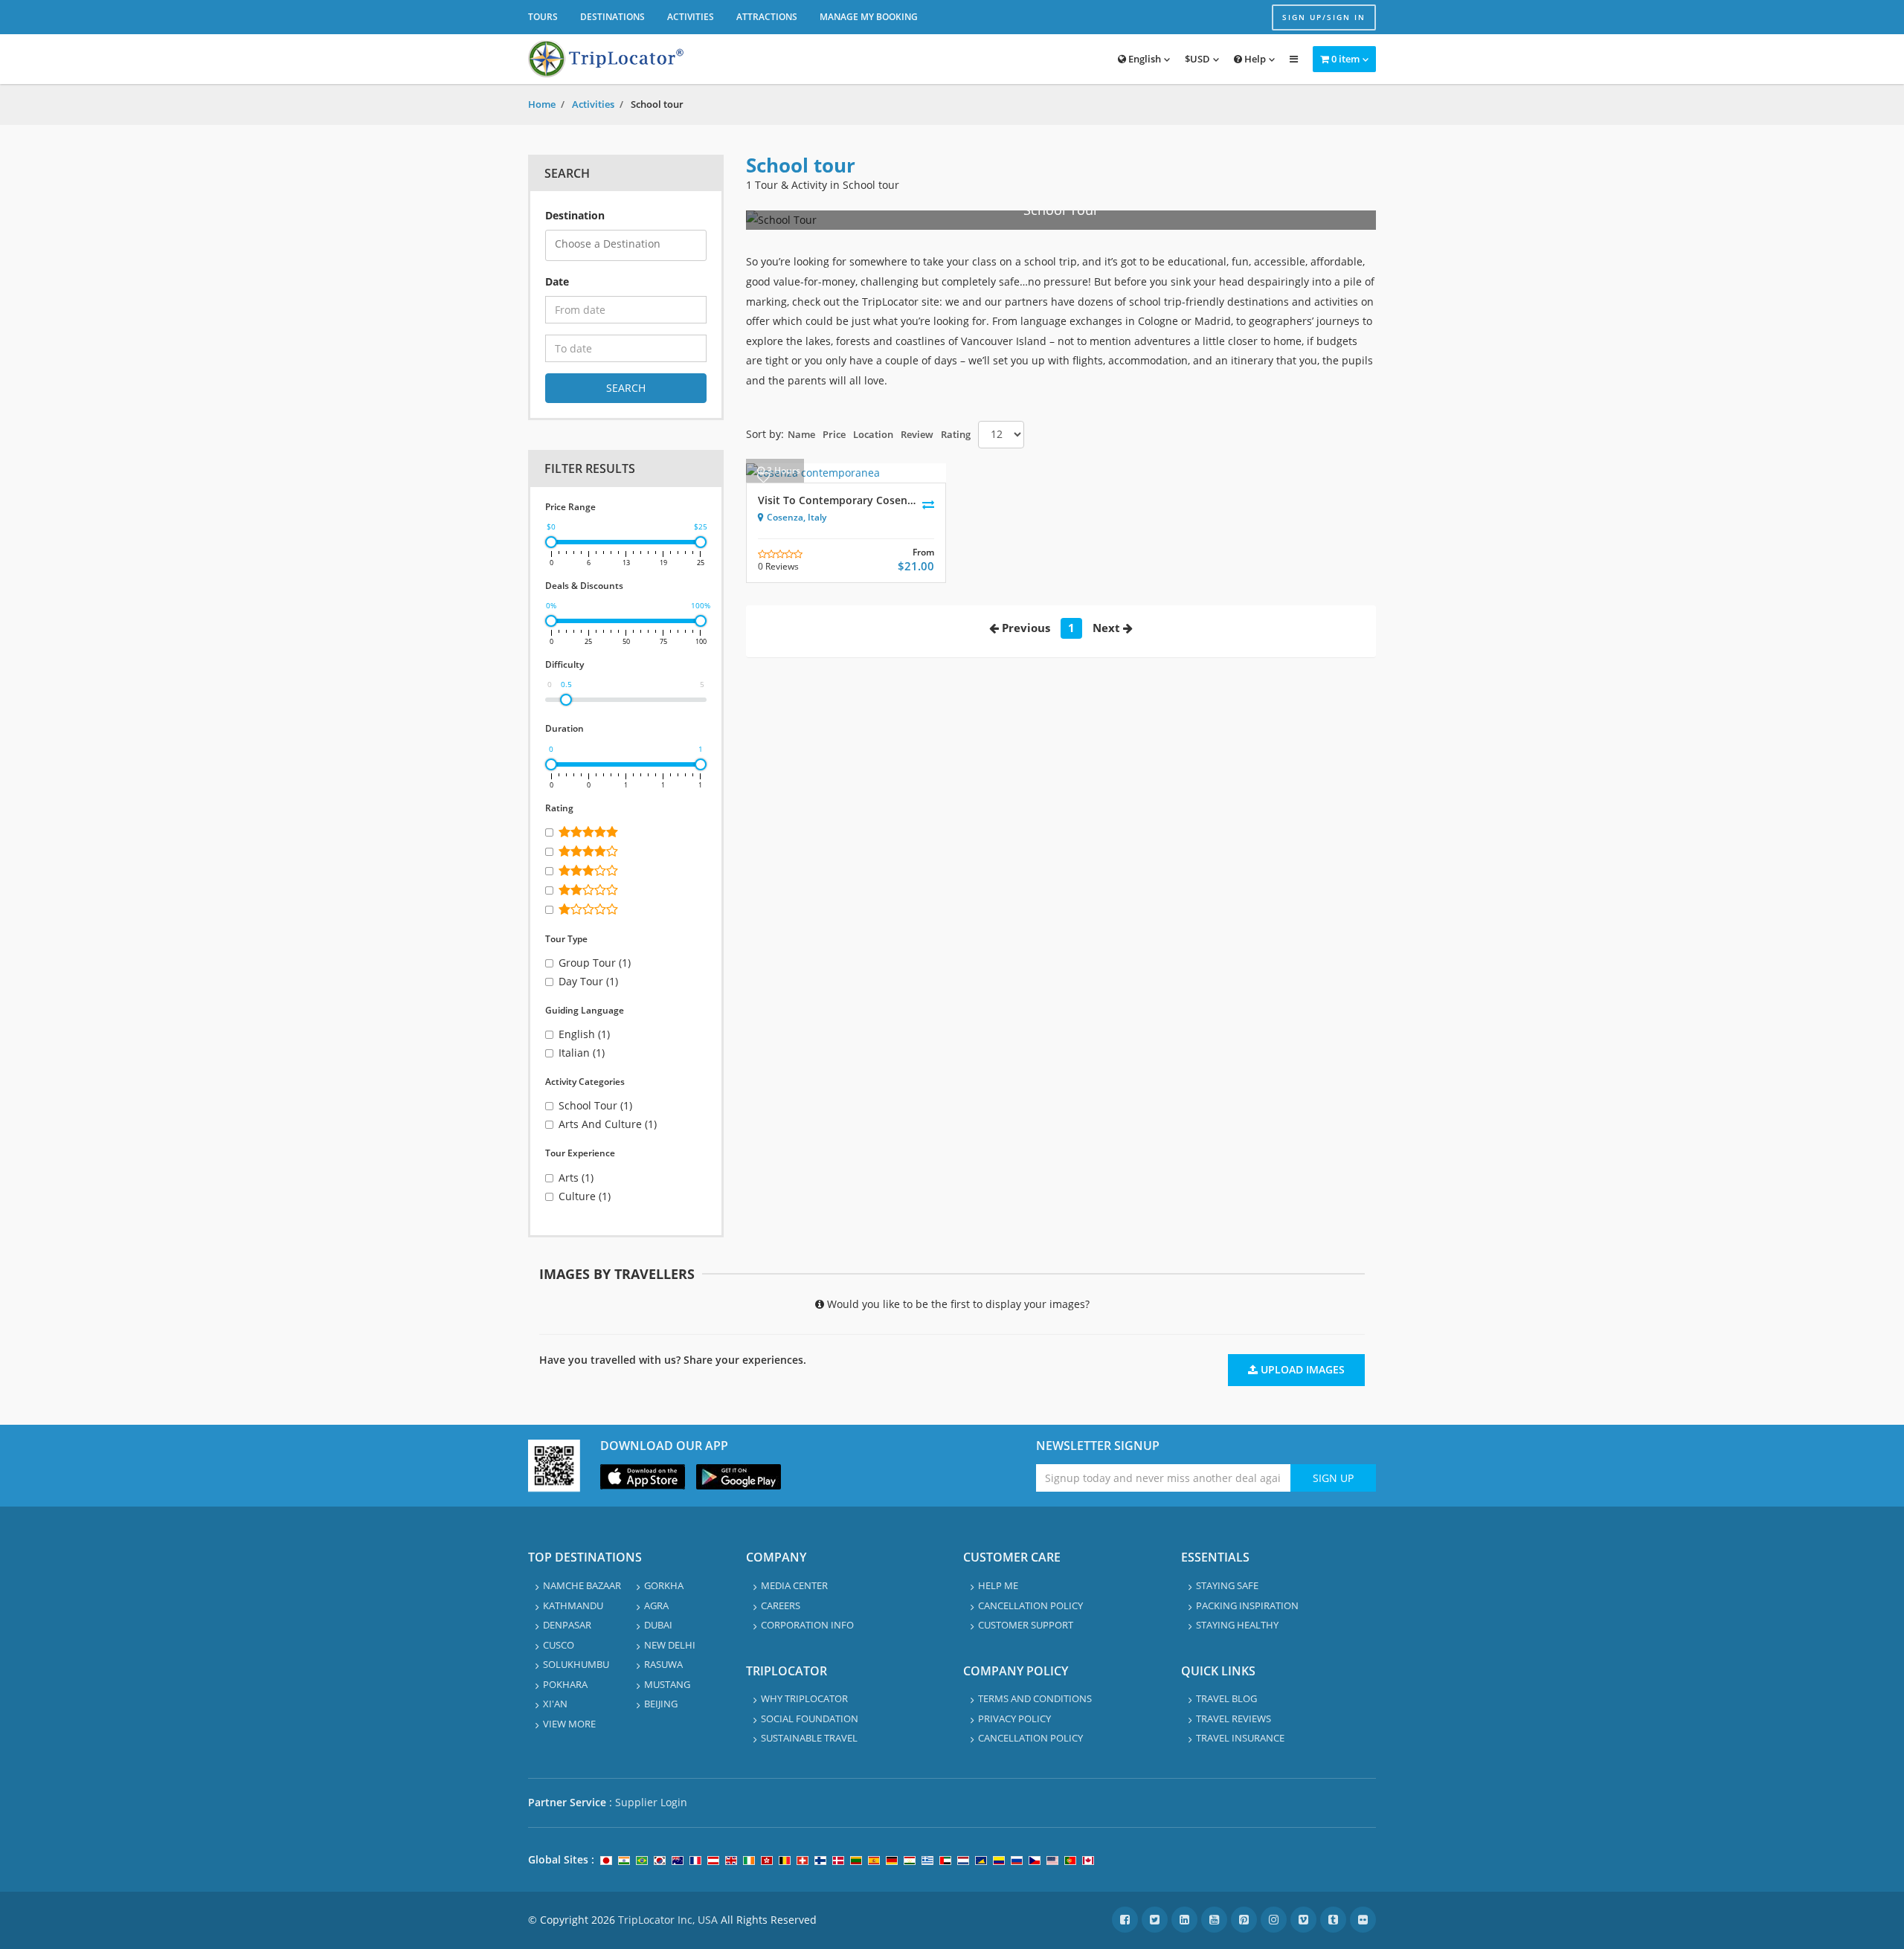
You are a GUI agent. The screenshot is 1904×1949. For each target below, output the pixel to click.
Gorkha (664, 1585)
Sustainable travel (809, 1738)
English (1144, 59)
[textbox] (630, 244)
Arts (576, 1178)
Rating (956, 434)
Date (557, 281)
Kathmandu (573, 1605)
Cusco (559, 1645)
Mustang (667, 1684)
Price (834, 434)
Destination (575, 215)
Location (873, 434)
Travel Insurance (1240, 1738)
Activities (691, 17)
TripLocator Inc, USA (668, 1920)
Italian (582, 1053)
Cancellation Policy (1030, 1605)
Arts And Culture (608, 1124)
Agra (656, 1605)
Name (801, 434)
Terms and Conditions (1035, 1698)
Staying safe (1227, 1585)
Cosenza (785, 517)
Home (542, 104)
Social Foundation (810, 1718)
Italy (817, 517)
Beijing (661, 1704)
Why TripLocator (804, 1698)
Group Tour (595, 963)
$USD (1197, 59)
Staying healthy (1237, 1625)
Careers (781, 1605)
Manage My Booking (869, 17)
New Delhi (670, 1645)
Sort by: (765, 434)
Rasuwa (663, 1664)
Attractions (767, 17)
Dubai (658, 1625)
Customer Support (1026, 1625)
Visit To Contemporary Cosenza (838, 500)
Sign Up (1333, 1478)
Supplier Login (651, 1802)
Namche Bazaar (582, 1585)
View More (569, 1724)
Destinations (612, 17)
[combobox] (626, 245)
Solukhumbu (576, 1664)
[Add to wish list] (763, 477)
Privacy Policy (1014, 1718)
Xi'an (555, 1704)
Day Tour (588, 981)
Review (917, 434)
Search (626, 388)
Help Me (998, 1585)
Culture (585, 1196)
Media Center (794, 1585)
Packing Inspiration (1247, 1605)
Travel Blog (1226, 1698)
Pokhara (565, 1684)
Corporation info (807, 1625)
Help (1254, 59)
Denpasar (567, 1625)
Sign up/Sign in (1324, 17)
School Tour (595, 1105)
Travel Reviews (1234, 1718)
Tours (543, 17)
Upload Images (1301, 1369)
